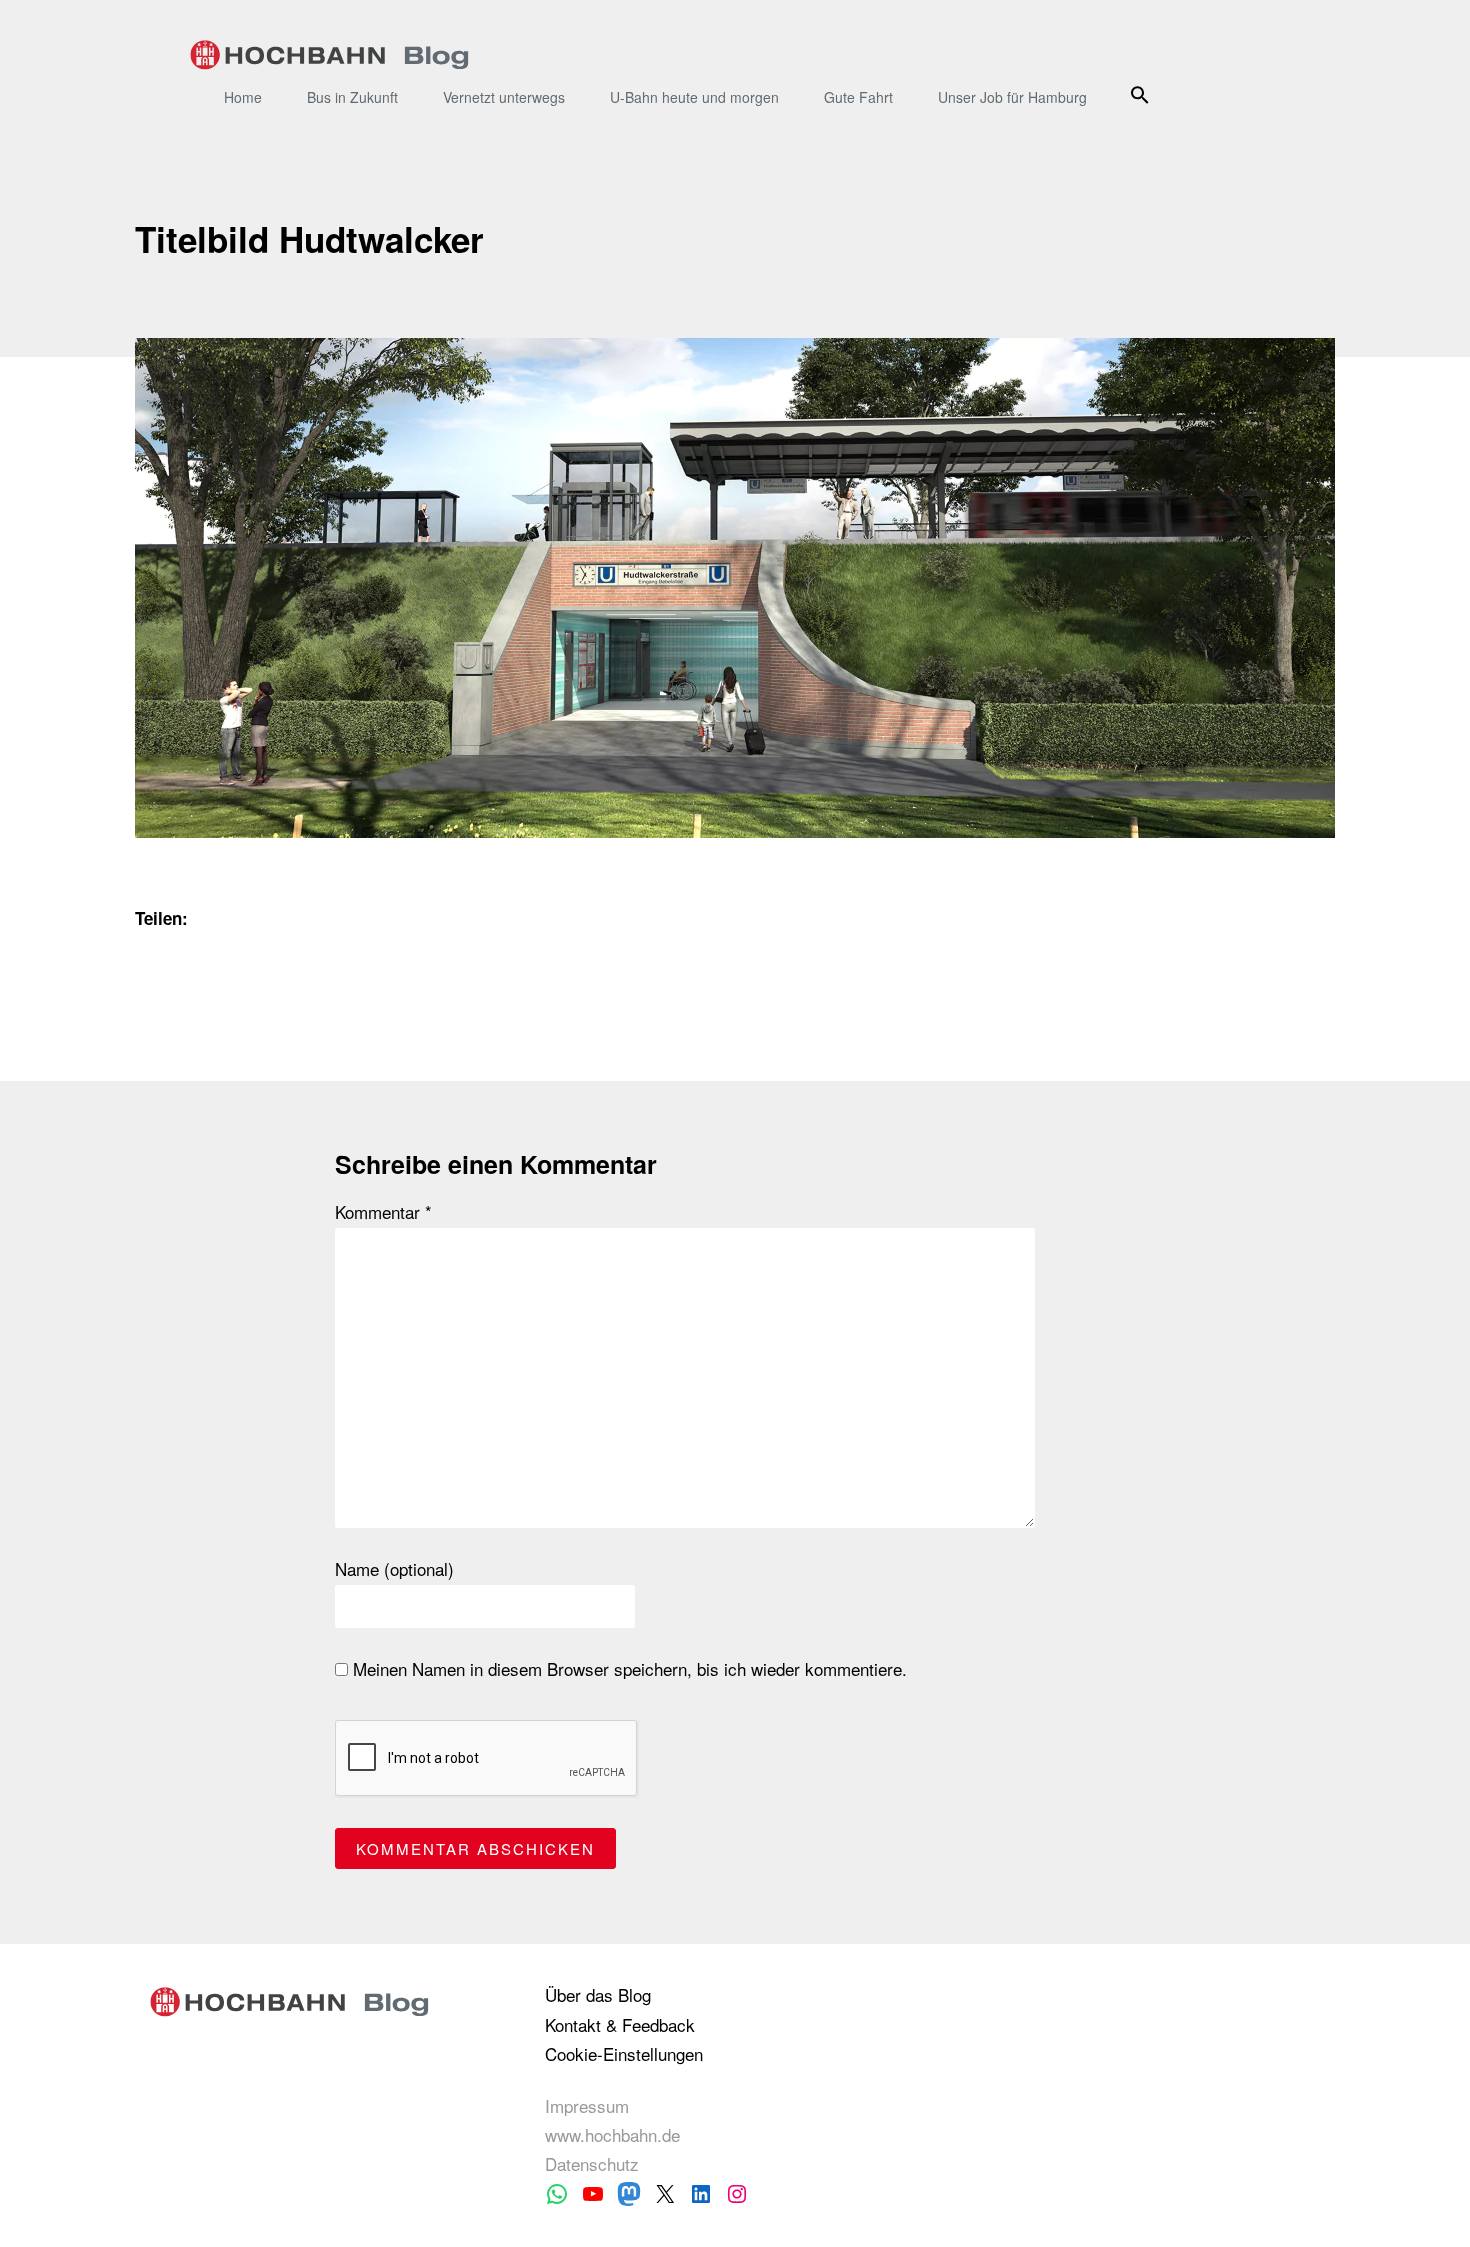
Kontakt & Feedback (620, 2024)
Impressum (587, 2105)
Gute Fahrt (858, 97)
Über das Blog (598, 1994)
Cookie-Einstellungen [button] (624, 2053)
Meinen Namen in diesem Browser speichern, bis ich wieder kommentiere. (627, 1669)
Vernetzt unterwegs (504, 97)
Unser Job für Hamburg (1012, 97)
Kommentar (383, 1212)
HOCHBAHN (329, 55)
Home (243, 97)
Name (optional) (394, 1569)
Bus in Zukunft (352, 97)
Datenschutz (592, 2163)
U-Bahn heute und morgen (694, 97)
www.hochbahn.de (612, 2134)
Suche (1142, 94)
